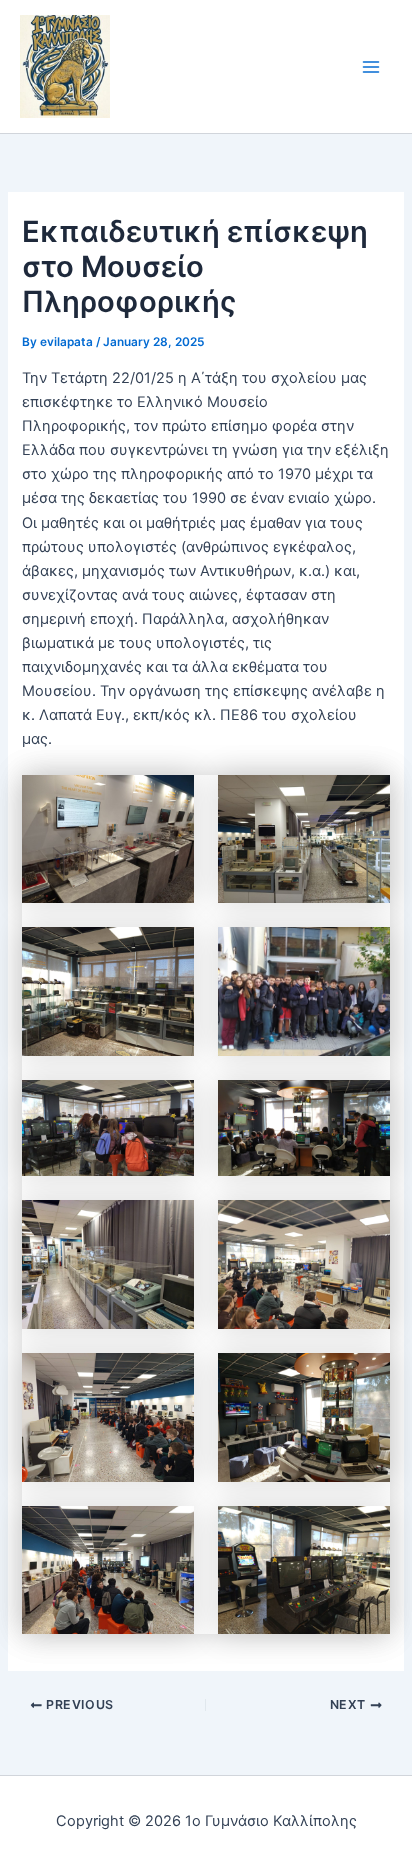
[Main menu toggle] (371, 67)
